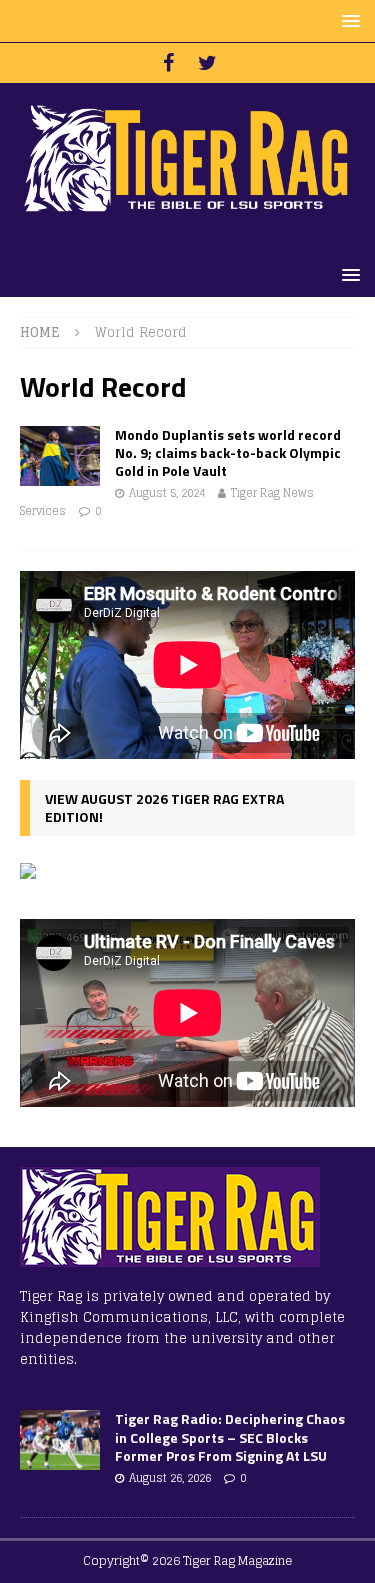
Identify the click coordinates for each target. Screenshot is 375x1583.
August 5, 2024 (167, 493)
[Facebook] (168, 63)
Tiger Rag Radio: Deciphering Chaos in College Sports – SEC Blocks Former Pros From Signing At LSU (230, 1436)
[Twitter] (207, 63)
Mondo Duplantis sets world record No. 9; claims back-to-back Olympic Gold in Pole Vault (228, 452)
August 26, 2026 (170, 1478)
